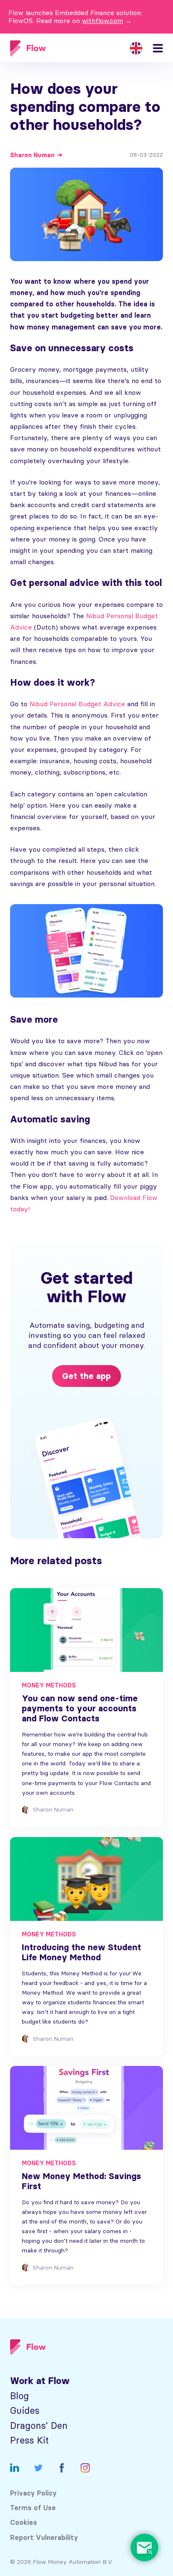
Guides (25, 2411)
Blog (20, 2396)
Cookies (24, 2523)
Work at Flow (40, 2381)
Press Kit (29, 2440)
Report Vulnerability (44, 2538)
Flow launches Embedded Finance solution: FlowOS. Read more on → (75, 17)
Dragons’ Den (39, 2426)
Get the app (86, 1376)
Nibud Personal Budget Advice (77, 704)
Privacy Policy (33, 2493)
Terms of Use (33, 2508)
